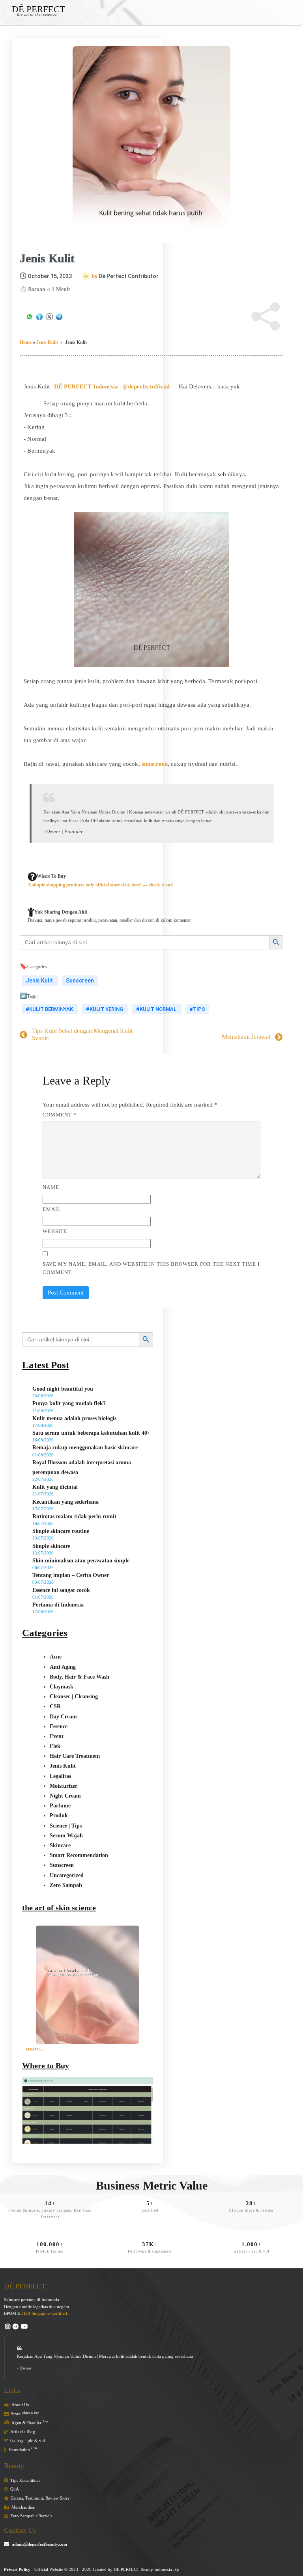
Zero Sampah (66, 1885)
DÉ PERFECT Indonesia (86, 386)
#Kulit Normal (157, 1009)
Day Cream (63, 1717)
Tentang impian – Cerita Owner (71, 1575)
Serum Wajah (66, 1836)
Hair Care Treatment (75, 1756)
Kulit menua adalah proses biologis (74, 1418)
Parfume (60, 1806)
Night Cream (65, 1796)
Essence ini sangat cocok (61, 1590)
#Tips (197, 1009)
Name (51, 1187)
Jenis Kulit (47, 342)
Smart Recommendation (79, 1855)
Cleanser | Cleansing (74, 1697)
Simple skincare (51, 1546)
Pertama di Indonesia (58, 1605)
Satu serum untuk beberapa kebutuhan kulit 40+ (91, 1433)
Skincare (60, 1845)
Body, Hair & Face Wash (79, 1677)
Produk (59, 1815)
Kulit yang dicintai (55, 1487)
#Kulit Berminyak (50, 1009)
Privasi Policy (17, 2569)
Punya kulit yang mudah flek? (69, 1403)
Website (55, 1231)
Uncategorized (67, 1875)
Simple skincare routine (61, 1531)
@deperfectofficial (146, 386)
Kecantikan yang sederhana (65, 1502)
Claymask (62, 1687)
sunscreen (155, 764)
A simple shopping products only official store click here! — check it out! (101, 885)
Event (57, 1736)
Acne (56, 1657)
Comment (60, 1115)
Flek (55, 1746)
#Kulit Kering (105, 1009)
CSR (55, 1706)
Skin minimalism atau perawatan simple (81, 1561)
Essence (59, 1726)
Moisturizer (64, 1786)
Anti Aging (63, 1667)
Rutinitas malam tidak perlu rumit (74, 1516)
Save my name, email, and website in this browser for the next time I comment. (151, 1268)
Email (52, 1209)
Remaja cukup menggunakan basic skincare (85, 1448)
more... (35, 2049)
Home (26, 342)
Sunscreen (80, 981)
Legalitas (60, 1776)
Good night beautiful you (63, 1389)
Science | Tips (66, 1826)
